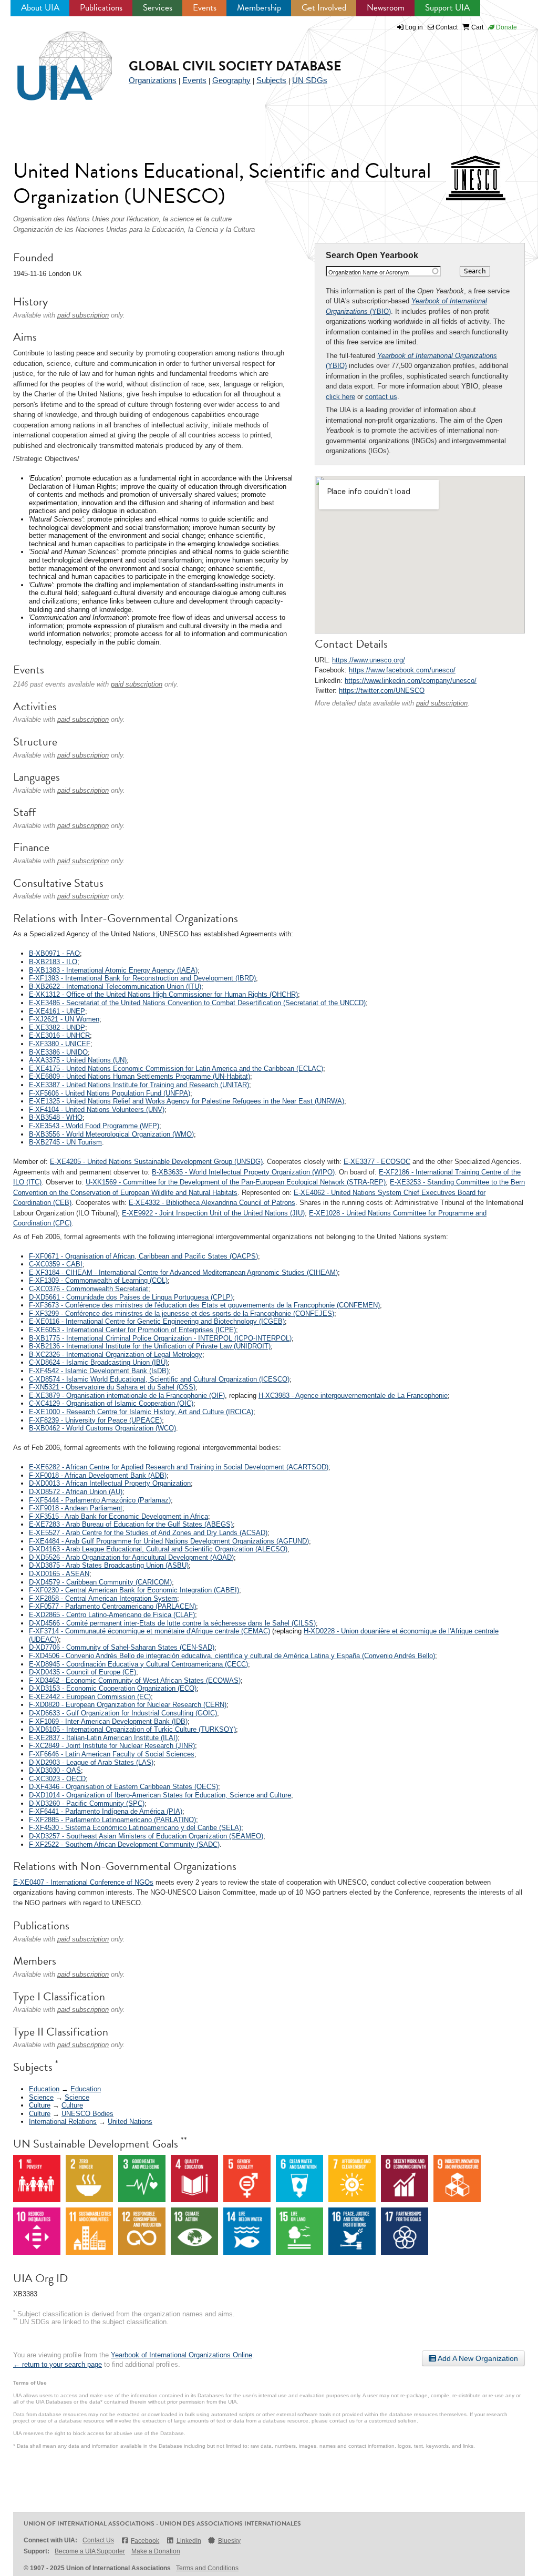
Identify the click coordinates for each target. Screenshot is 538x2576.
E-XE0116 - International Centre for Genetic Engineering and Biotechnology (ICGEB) (157, 1321)
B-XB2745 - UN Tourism (65, 1142)
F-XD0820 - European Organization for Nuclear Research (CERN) (128, 1705)
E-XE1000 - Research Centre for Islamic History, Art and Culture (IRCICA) (141, 1412)
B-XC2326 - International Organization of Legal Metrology (116, 1355)
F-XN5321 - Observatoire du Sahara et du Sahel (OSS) (112, 1387)
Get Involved (324, 8)
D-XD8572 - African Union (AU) (76, 1492)
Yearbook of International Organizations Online (182, 2355)
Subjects (271, 80)
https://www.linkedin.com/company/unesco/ (411, 681)
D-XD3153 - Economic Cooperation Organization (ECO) (113, 1688)
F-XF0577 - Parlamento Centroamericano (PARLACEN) (112, 1606)
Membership (259, 8)
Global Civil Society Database (235, 66)
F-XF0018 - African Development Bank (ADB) (98, 1475)
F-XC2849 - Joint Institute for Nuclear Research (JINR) (112, 1746)
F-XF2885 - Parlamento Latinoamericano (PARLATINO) (112, 1820)
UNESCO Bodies (87, 2114)
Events (205, 8)
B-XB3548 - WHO (56, 1117)
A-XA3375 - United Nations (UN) (78, 1060)
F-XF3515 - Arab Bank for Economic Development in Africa (118, 1516)
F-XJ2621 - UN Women (64, 1019)
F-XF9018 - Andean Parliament (76, 1508)
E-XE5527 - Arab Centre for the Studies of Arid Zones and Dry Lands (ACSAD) (148, 1533)
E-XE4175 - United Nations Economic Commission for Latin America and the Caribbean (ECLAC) (176, 1069)
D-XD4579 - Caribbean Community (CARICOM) (100, 1582)
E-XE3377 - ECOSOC (377, 1162)
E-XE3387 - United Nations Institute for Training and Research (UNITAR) (139, 1085)
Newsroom (386, 8)
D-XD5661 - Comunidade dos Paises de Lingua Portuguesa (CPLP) (131, 1297)
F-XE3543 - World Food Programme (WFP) (94, 1126)
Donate (506, 27)
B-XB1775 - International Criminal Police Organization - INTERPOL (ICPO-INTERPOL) (160, 1338)
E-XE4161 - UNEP (57, 1011)
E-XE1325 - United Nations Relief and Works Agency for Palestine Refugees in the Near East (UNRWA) (187, 1101)
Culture (40, 2105)
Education (44, 2089)
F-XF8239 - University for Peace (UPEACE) (95, 1420)
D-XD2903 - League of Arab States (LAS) (91, 1762)
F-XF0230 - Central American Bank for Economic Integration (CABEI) (134, 1590)
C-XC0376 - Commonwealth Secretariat (89, 1289)
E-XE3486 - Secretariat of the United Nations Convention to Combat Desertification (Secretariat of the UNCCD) (197, 1003)
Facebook (145, 2541)
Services (158, 8)
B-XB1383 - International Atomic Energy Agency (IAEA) (113, 970)
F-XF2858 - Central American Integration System (103, 1598)
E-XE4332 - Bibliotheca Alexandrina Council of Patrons (212, 1203)
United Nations (130, 2122)
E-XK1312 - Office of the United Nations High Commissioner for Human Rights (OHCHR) (163, 994)
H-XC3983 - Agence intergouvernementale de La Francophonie (353, 1396)
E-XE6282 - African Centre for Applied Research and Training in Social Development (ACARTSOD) (179, 1467)
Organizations (153, 80)
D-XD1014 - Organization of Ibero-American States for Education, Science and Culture (160, 1795)
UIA (53, 60)
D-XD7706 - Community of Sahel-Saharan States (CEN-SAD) (122, 1647)
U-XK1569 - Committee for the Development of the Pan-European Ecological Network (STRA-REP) (236, 1182)
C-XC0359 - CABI (56, 1264)
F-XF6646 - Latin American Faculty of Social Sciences (112, 1754)
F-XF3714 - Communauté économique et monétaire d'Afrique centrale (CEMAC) (149, 1631)
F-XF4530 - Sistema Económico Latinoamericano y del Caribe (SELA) (135, 1828)
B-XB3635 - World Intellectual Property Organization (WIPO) (243, 1172)
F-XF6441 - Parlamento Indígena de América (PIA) (106, 1811)
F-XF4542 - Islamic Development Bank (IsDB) (99, 1371)
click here (340, 397)
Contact (446, 27)
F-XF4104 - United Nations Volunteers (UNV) (97, 1110)
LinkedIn (189, 2541)
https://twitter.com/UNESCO (382, 691)
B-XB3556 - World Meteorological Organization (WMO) (111, 1134)
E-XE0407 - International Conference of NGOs (83, 1882)
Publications (101, 8)
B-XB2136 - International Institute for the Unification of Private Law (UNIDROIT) (150, 1346)
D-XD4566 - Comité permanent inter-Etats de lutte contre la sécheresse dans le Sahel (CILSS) (172, 1623)
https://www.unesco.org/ (369, 660)
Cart (477, 27)
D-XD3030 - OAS (55, 1770)
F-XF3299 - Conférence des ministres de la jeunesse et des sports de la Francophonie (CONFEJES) (182, 1313)
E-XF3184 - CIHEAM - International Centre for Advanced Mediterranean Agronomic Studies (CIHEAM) (183, 1272)
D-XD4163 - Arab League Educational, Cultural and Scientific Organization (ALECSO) (158, 1549)
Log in (414, 27)
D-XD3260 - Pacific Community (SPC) (87, 1803)
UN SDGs (310, 80)
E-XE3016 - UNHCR (59, 1035)
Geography (231, 80)
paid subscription (442, 703)
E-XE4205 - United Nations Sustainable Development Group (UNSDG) (156, 1162)
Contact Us (98, 2540)
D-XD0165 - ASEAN (59, 1574)
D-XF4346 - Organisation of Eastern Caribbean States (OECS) (123, 1787)
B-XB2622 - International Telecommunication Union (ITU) (115, 987)
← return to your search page (58, 2364)
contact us (381, 397)
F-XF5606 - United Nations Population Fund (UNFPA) (110, 1093)
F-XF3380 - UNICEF (60, 1044)
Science (41, 2097)
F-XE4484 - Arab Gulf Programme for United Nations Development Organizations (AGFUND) (169, 1541)
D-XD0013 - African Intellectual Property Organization (110, 1483)
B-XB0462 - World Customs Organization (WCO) (102, 1428)
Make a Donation (156, 2551)
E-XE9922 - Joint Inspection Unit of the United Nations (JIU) (213, 1213)
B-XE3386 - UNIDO (58, 1052)
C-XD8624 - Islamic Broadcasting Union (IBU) (98, 1362)
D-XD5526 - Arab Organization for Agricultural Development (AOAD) (131, 1557)
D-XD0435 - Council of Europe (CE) (82, 1672)
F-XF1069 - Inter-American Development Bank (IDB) (108, 1721)
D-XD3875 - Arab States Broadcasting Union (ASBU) (109, 1565)
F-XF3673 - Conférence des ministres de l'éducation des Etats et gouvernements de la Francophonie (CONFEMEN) (204, 1305)
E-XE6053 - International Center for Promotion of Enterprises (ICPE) (132, 1330)
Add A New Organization (477, 2358)
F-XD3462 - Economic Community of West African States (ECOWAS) (135, 1680)
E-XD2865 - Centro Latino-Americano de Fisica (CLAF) (112, 1615)
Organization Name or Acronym (369, 272)
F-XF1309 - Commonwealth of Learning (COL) (98, 1280)
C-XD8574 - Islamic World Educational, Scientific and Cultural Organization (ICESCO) (159, 1379)
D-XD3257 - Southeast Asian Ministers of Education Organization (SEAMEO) (146, 1836)
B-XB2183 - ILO (53, 962)
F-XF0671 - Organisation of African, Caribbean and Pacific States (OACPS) (143, 1256)
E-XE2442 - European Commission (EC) (90, 1697)
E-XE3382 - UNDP (57, 1028)
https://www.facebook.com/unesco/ (402, 670)
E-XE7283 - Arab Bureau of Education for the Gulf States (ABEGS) (131, 1524)
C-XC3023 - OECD (57, 1779)
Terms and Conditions (207, 2568)
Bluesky (229, 2541)
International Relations (63, 2122)
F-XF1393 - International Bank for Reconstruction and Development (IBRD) (142, 978)
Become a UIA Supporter (90, 2551)
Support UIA (447, 8)
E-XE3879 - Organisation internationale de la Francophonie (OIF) (127, 1396)
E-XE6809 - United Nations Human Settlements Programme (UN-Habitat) (139, 1076)
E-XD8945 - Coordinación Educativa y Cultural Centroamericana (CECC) (138, 1664)
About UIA (40, 8)
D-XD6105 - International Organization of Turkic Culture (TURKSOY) (132, 1729)
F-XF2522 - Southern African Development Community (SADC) (124, 1844)
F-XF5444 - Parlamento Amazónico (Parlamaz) (100, 1500)
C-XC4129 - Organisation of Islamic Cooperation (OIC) (111, 1403)
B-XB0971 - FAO (54, 953)
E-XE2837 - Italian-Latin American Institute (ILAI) (103, 1738)
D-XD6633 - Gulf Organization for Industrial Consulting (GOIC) (123, 1713)
